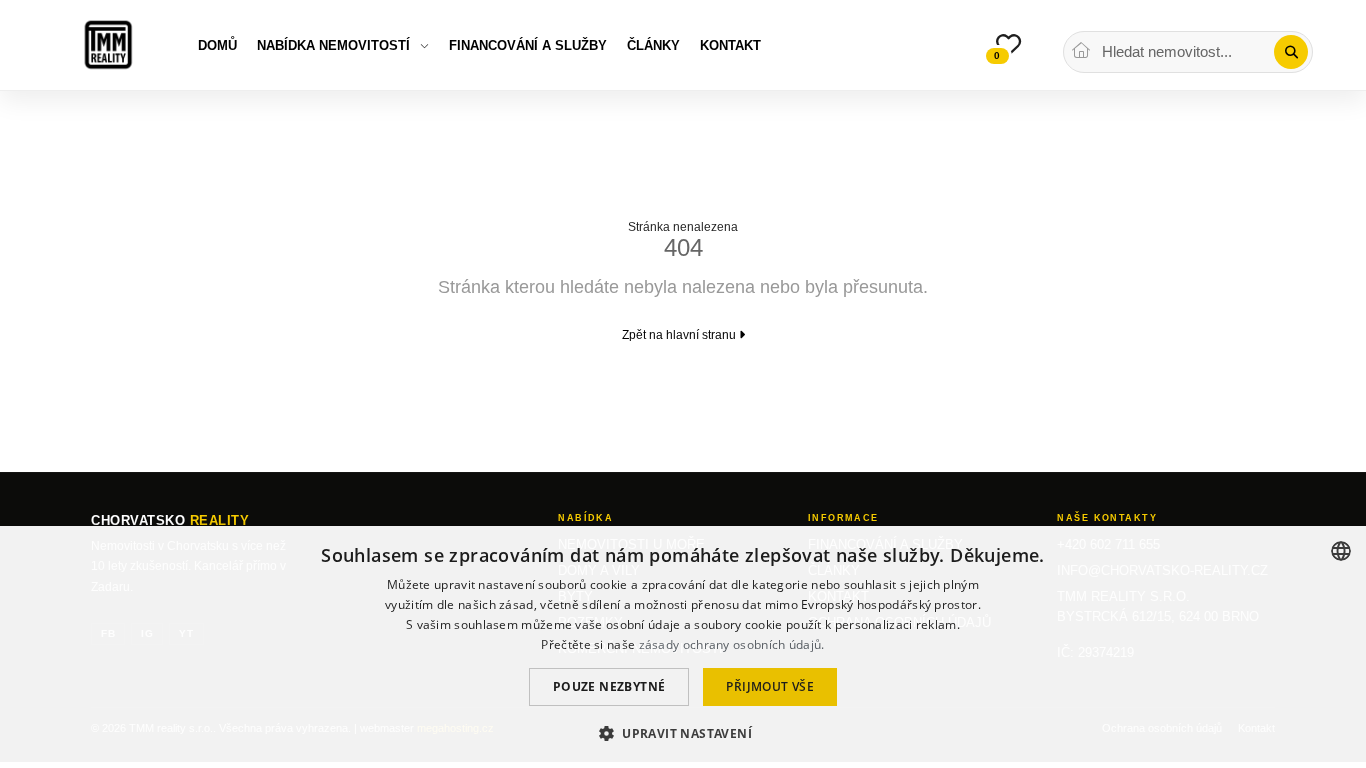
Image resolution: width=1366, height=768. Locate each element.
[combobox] (1341, 551)
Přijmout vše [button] (770, 686)
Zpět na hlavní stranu (680, 335)
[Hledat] (1291, 52)
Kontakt (730, 45)
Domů (217, 45)
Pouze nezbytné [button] (609, 686)
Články (653, 45)
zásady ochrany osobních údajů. (732, 644)
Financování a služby (528, 45)
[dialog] (683, 647)
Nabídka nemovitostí (333, 45)
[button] (683, 732)
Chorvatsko (170, 520)
